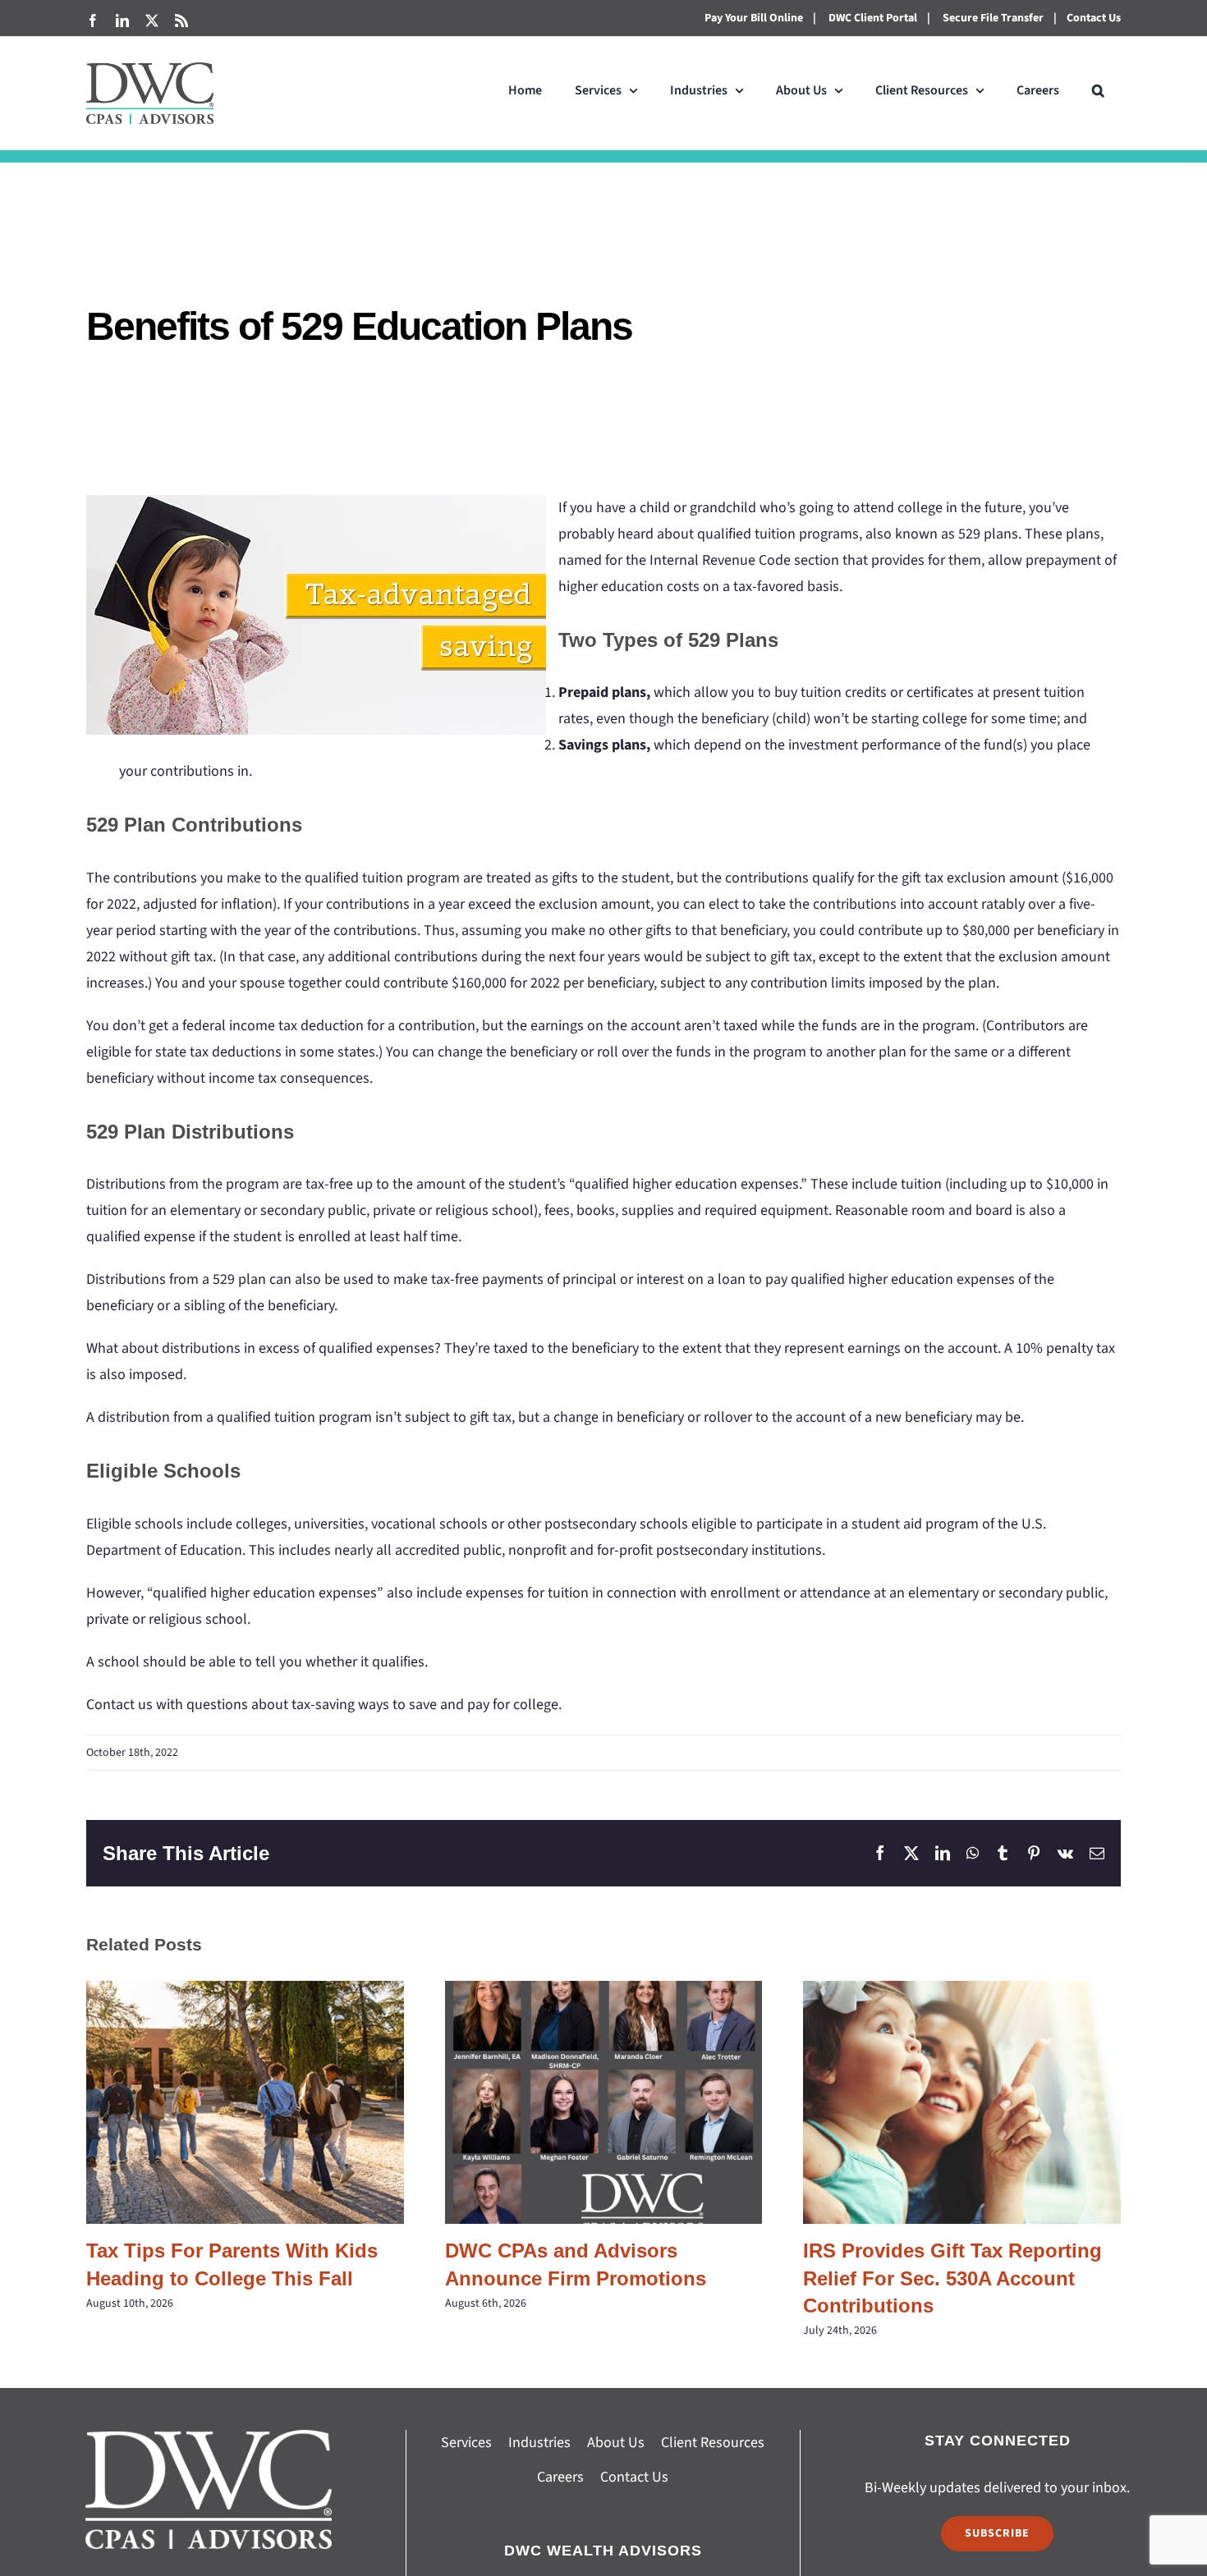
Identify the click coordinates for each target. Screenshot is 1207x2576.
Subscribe (997, 2533)
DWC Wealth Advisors (603, 2551)
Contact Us (1094, 18)
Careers (560, 2477)
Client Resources (713, 2443)
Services (466, 2443)
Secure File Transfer (993, 18)
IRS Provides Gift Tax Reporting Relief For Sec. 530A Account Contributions (962, 2102)
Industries (539, 2443)
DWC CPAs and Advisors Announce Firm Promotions (603, 2102)
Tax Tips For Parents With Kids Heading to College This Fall (245, 2102)
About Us (616, 2443)
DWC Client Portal (873, 18)
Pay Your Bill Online (754, 18)
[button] (1098, 90)
